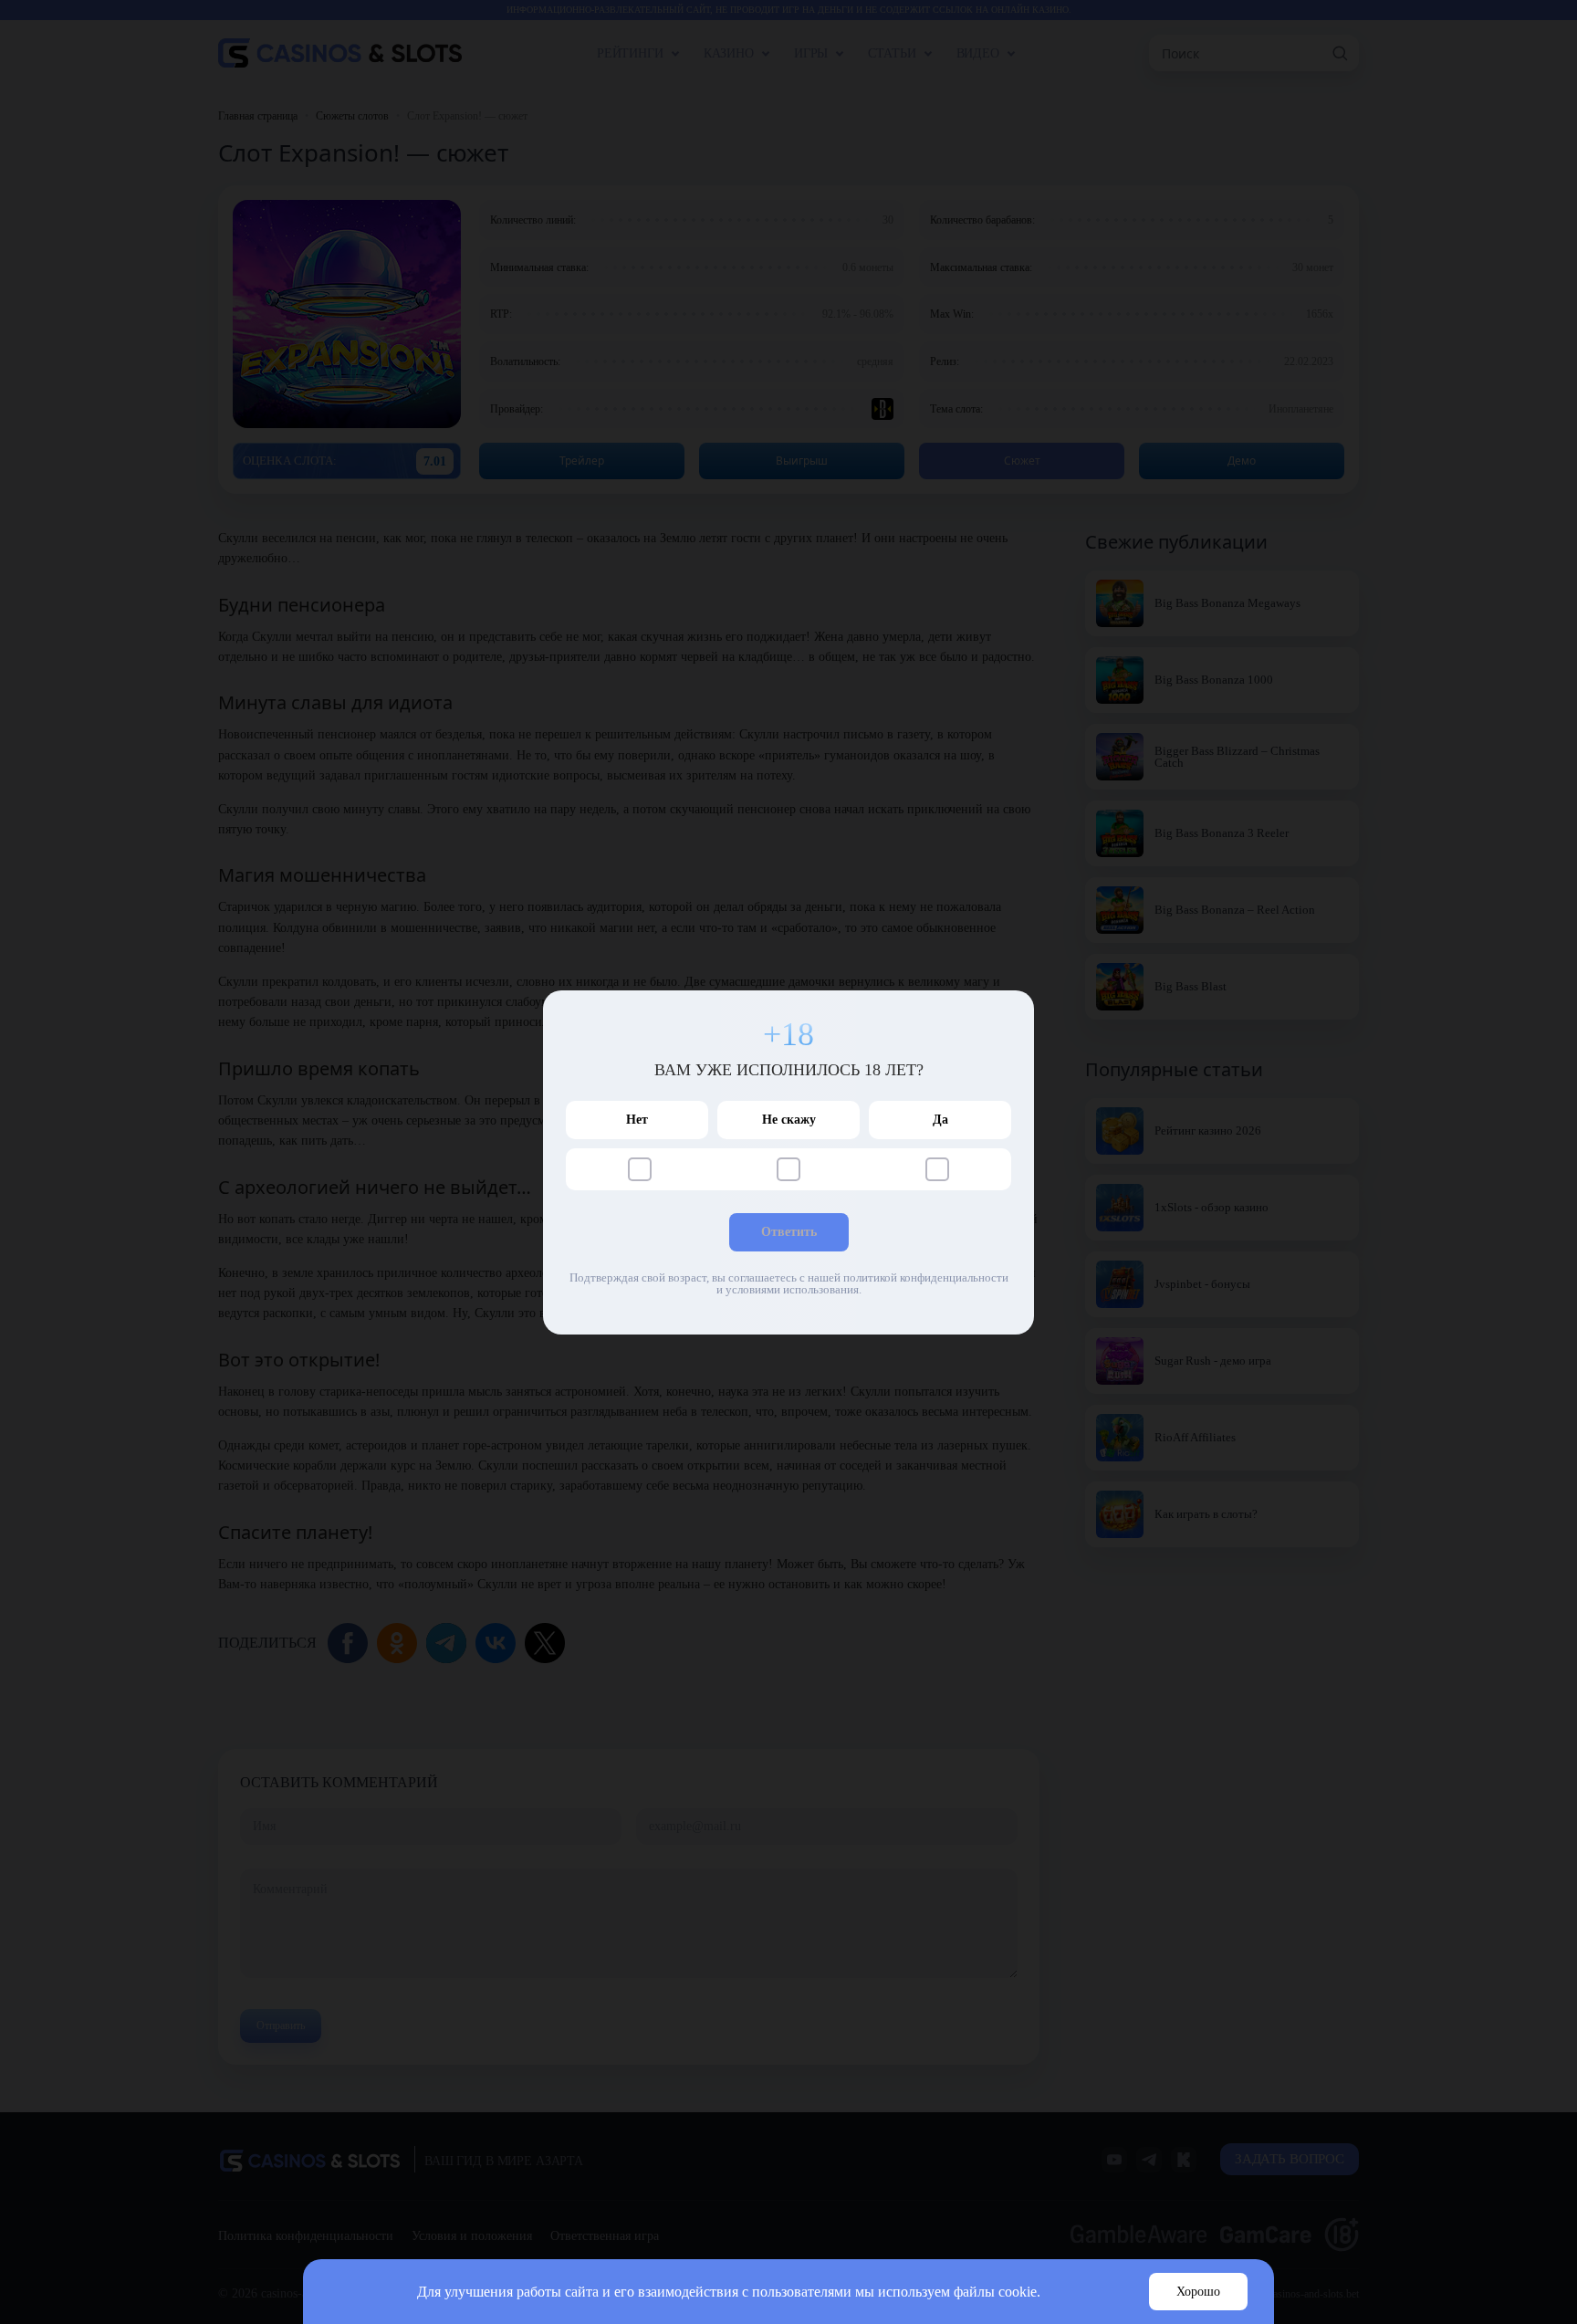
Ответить (789, 1232)
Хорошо (1198, 2292)
